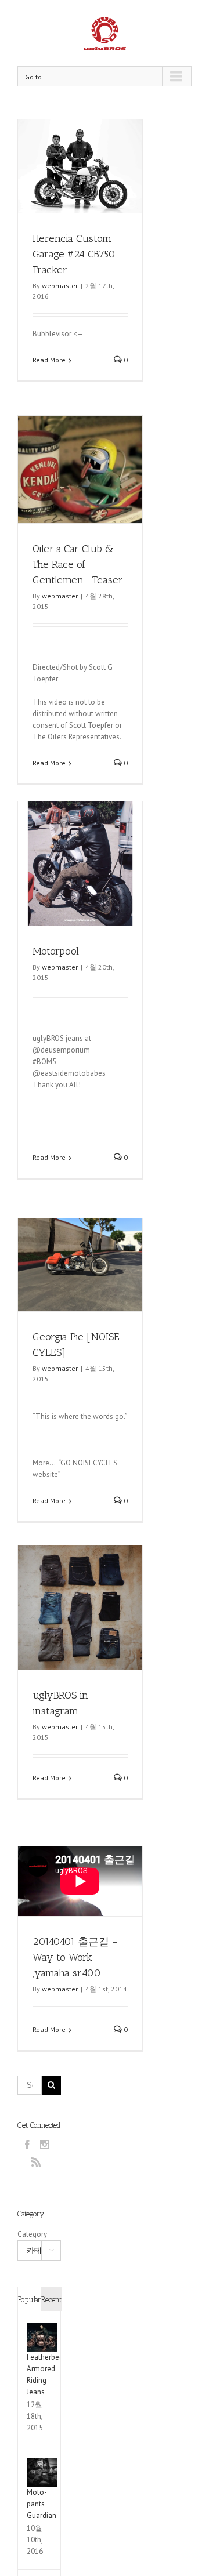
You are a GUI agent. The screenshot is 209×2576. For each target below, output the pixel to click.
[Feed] (36, 2162)
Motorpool (56, 951)
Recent (51, 2300)
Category (32, 2234)
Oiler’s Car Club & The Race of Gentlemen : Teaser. (79, 564)
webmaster (60, 286)
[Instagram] (45, 2145)
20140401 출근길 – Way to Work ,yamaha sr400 (75, 1957)
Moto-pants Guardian (42, 2504)
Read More (49, 360)
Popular (29, 2300)
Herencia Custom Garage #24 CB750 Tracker (74, 254)
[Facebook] (27, 2145)
